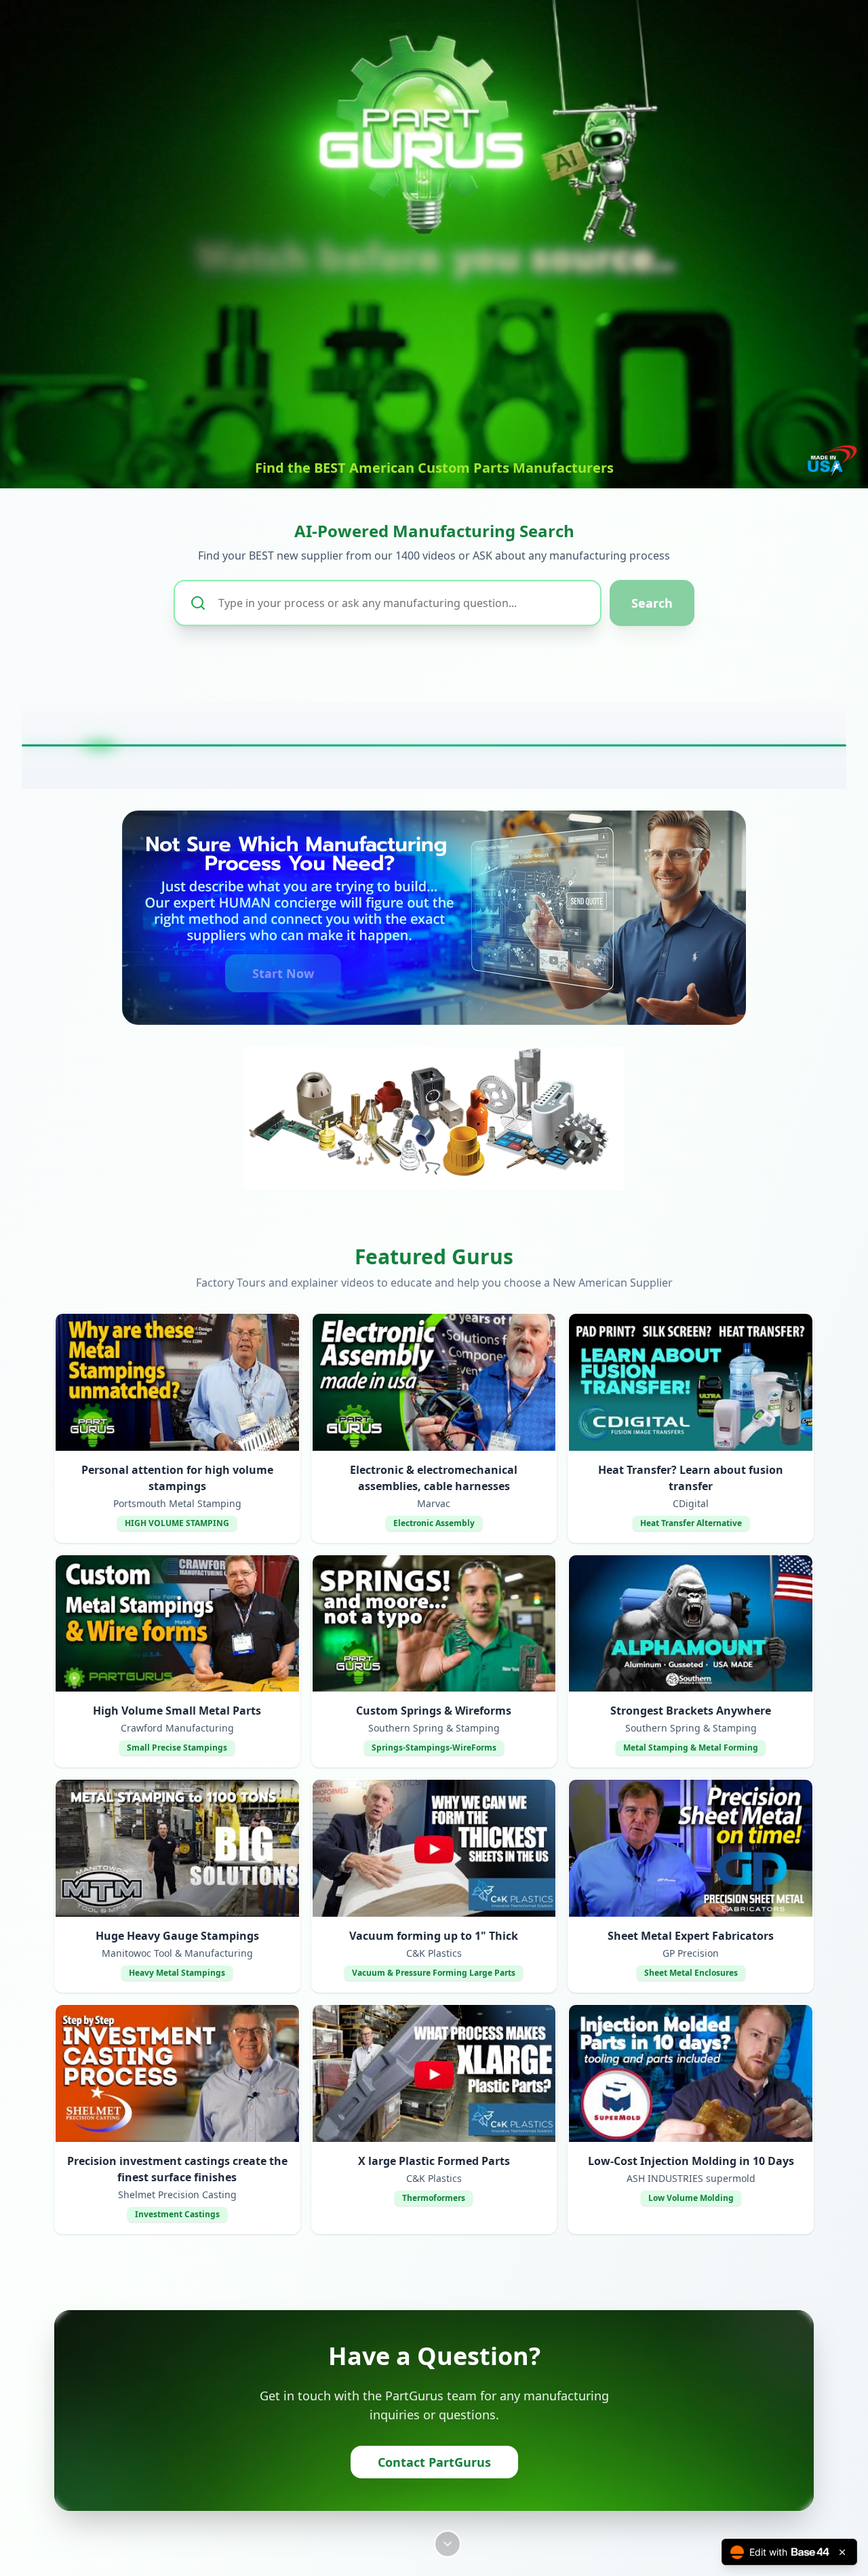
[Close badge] (842, 2552)
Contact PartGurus (434, 2462)
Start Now (283, 973)
